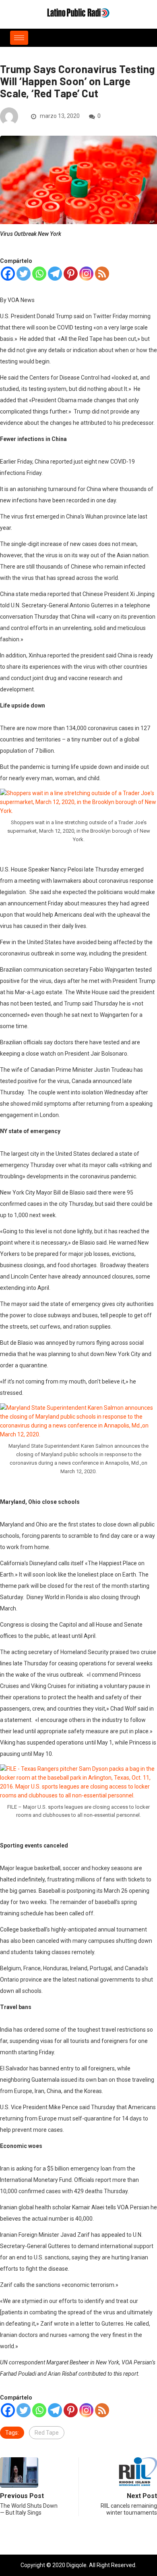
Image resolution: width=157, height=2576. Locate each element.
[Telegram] (55, 274)
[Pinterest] (71, 274)
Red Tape (47, 2433)
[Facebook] (8, 274)
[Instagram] (86, 274)
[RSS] (102, 274)
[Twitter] (24, 274)
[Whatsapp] (39, 274)
